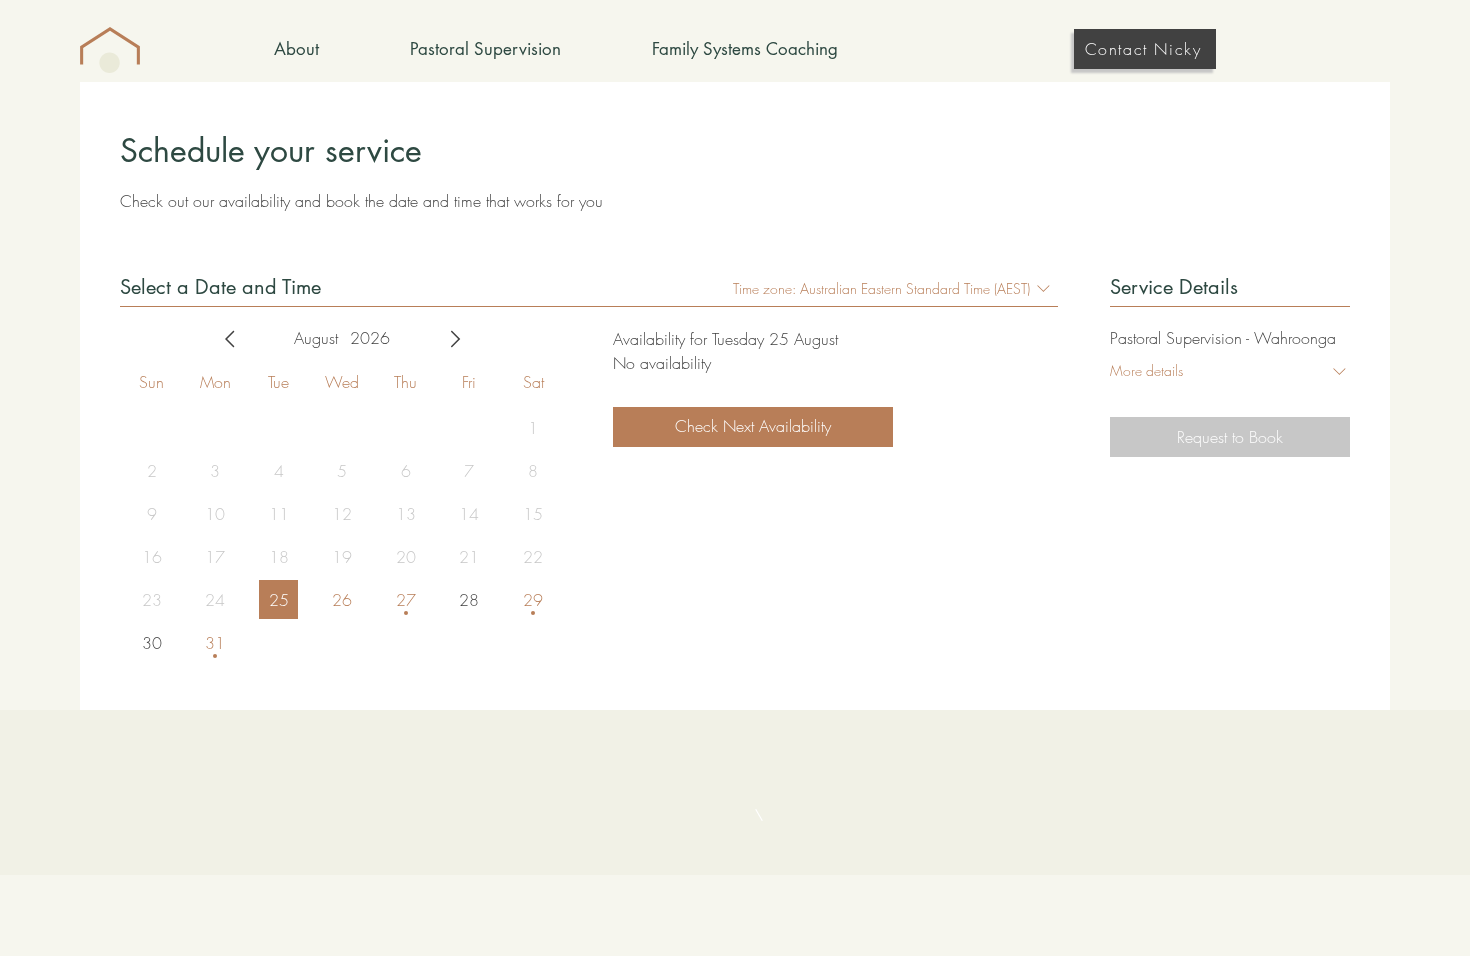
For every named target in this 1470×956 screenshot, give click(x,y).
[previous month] (230, 339)
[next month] (455, 339)
